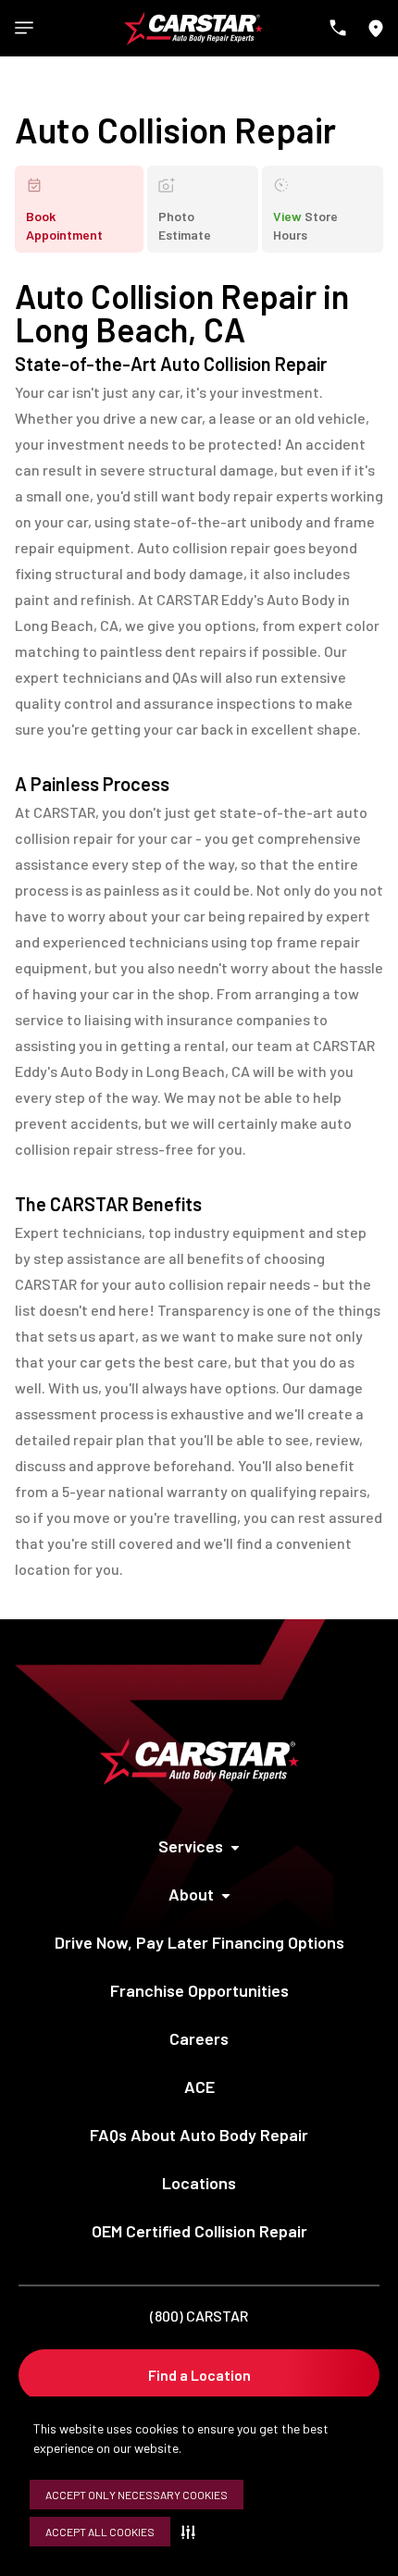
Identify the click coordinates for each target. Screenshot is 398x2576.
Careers (199, 2038)
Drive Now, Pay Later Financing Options (199, 1942)
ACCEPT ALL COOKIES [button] (100, 2532)
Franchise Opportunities (199, 1990)
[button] (192, 2532)
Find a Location (199, 2375)
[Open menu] (24, 28)
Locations (199, 2183)
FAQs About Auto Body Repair (199, 2135)
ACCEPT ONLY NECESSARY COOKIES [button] (137, 2495)
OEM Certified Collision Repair (199, 2231)
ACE (199, 2087)
